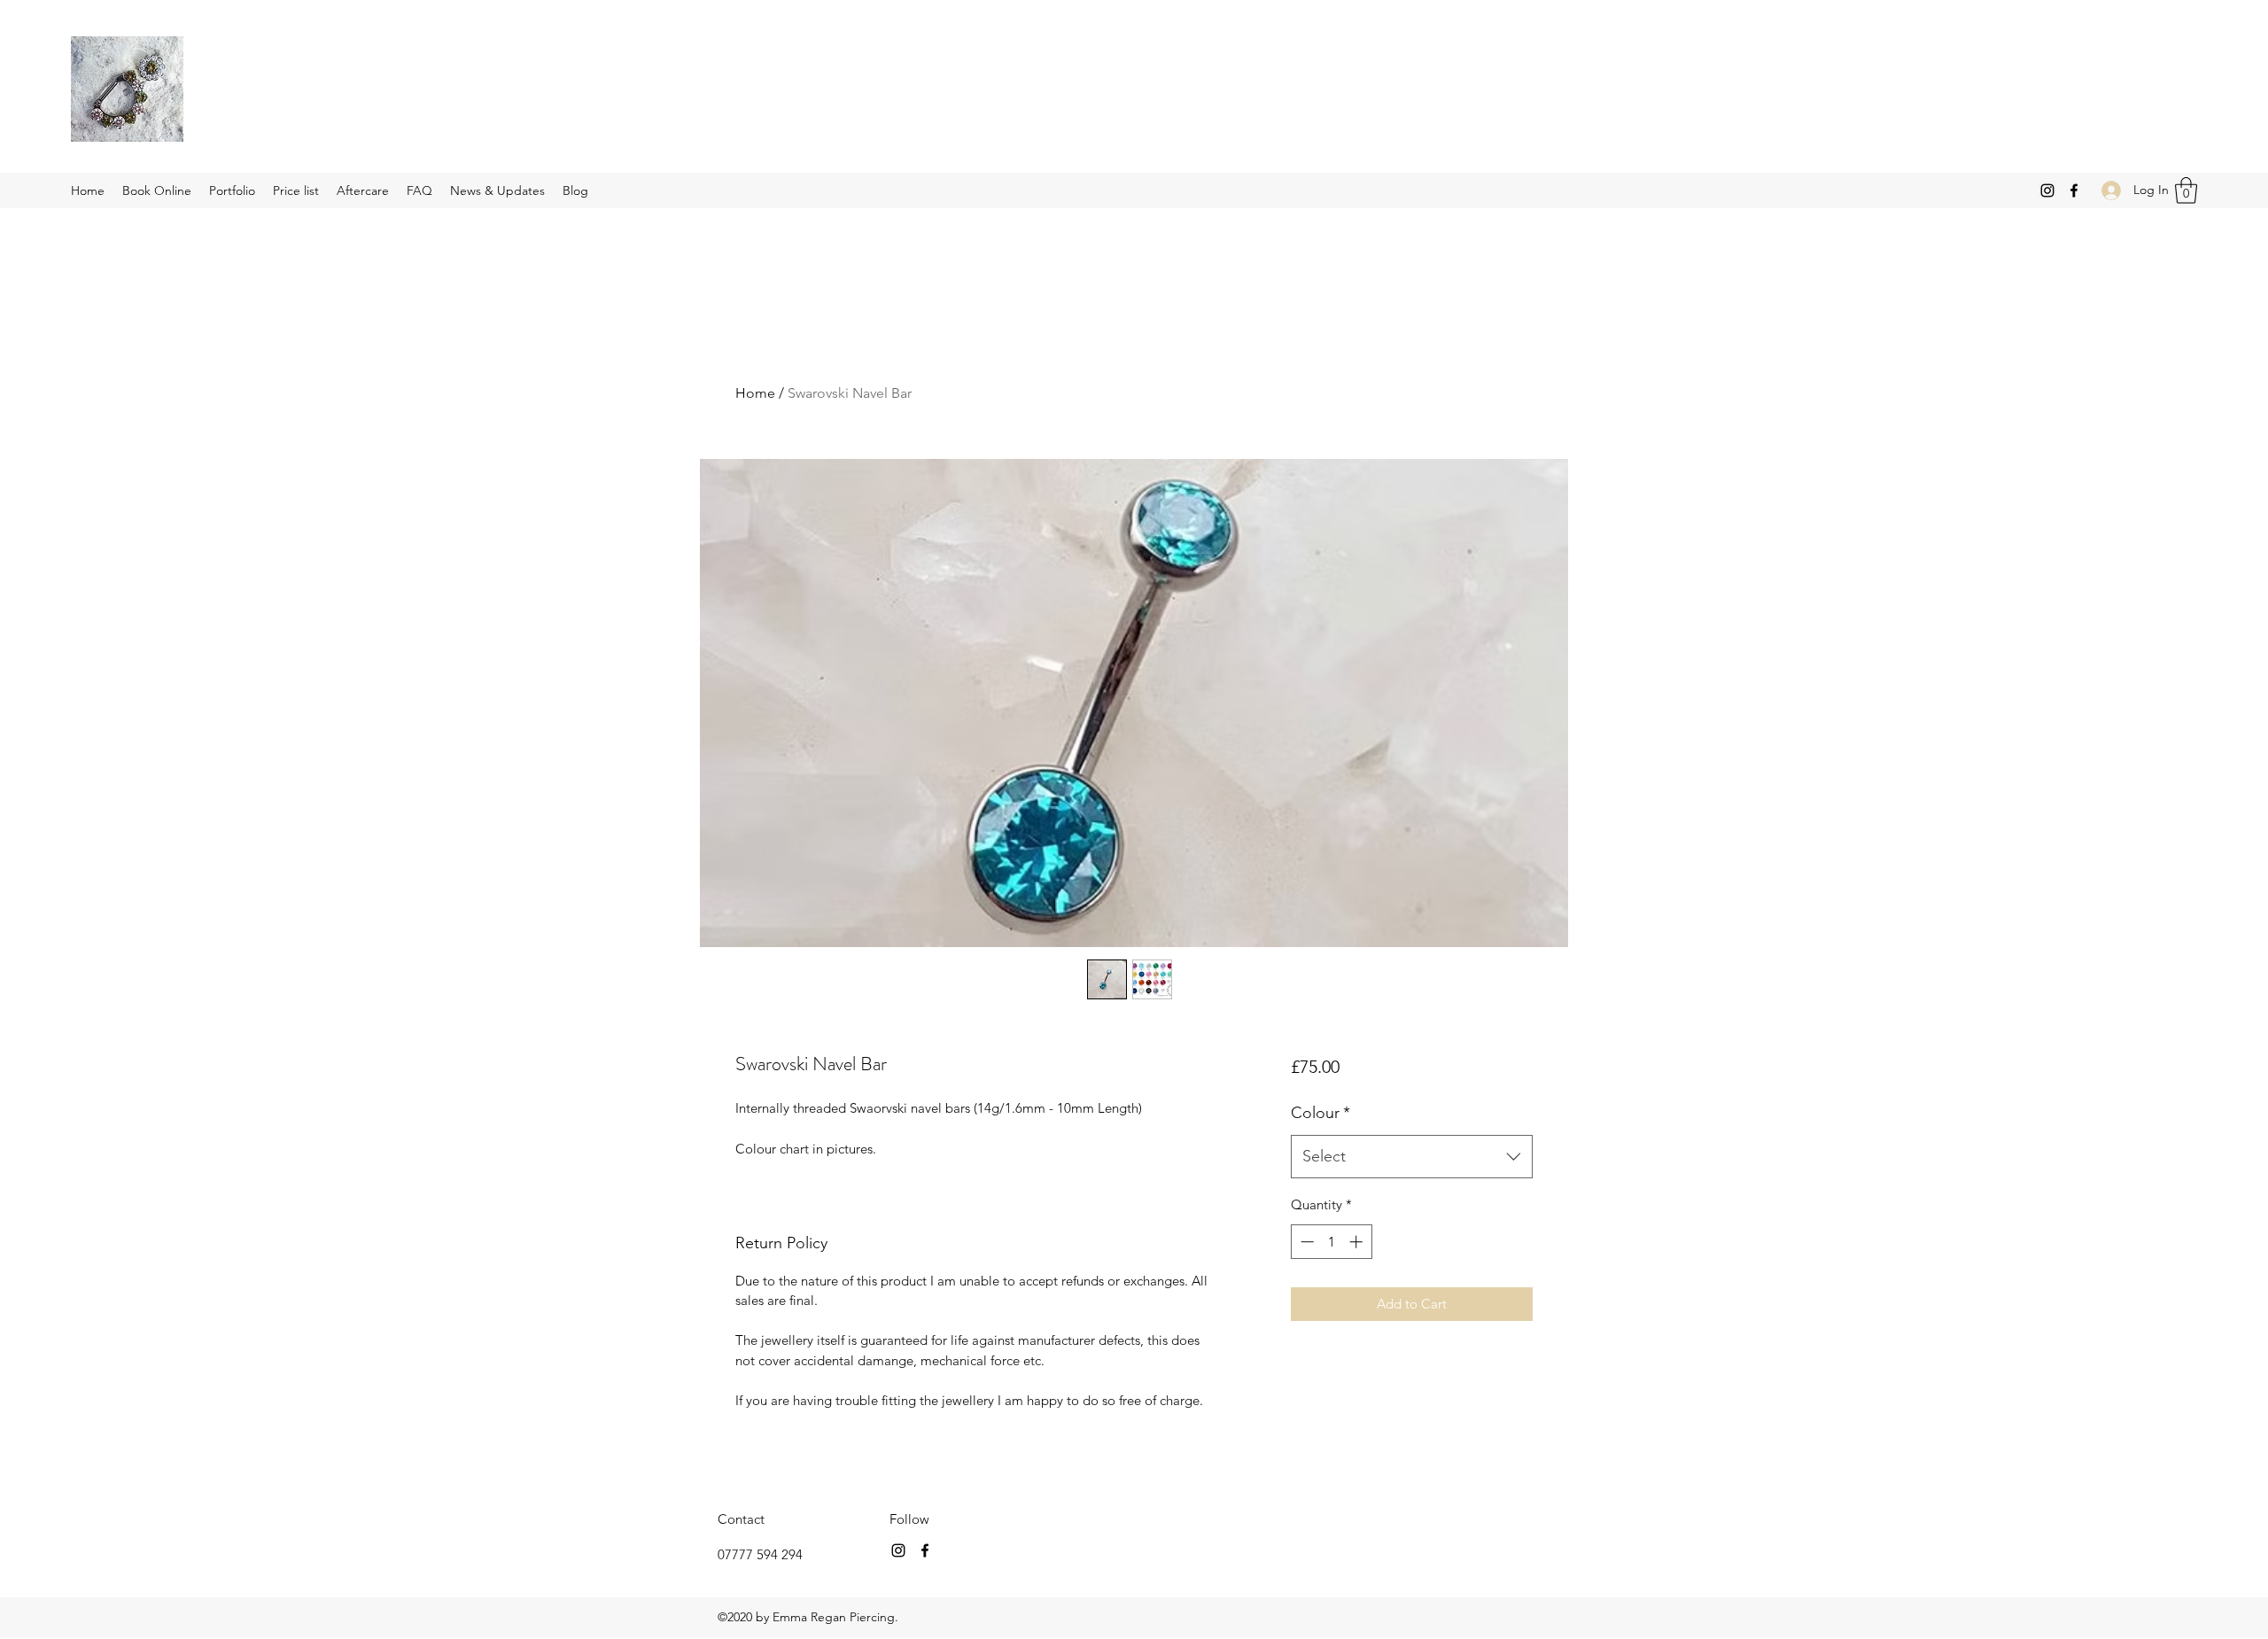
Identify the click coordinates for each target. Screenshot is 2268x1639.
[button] (2186, 190)
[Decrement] (1305, 1242)
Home (755, 393)
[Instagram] (2047, 190)
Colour (1320, 1113)
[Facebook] (2074, 190)
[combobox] (1412, 1157)
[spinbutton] (1331, 1242)
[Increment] (1358, 1242)
